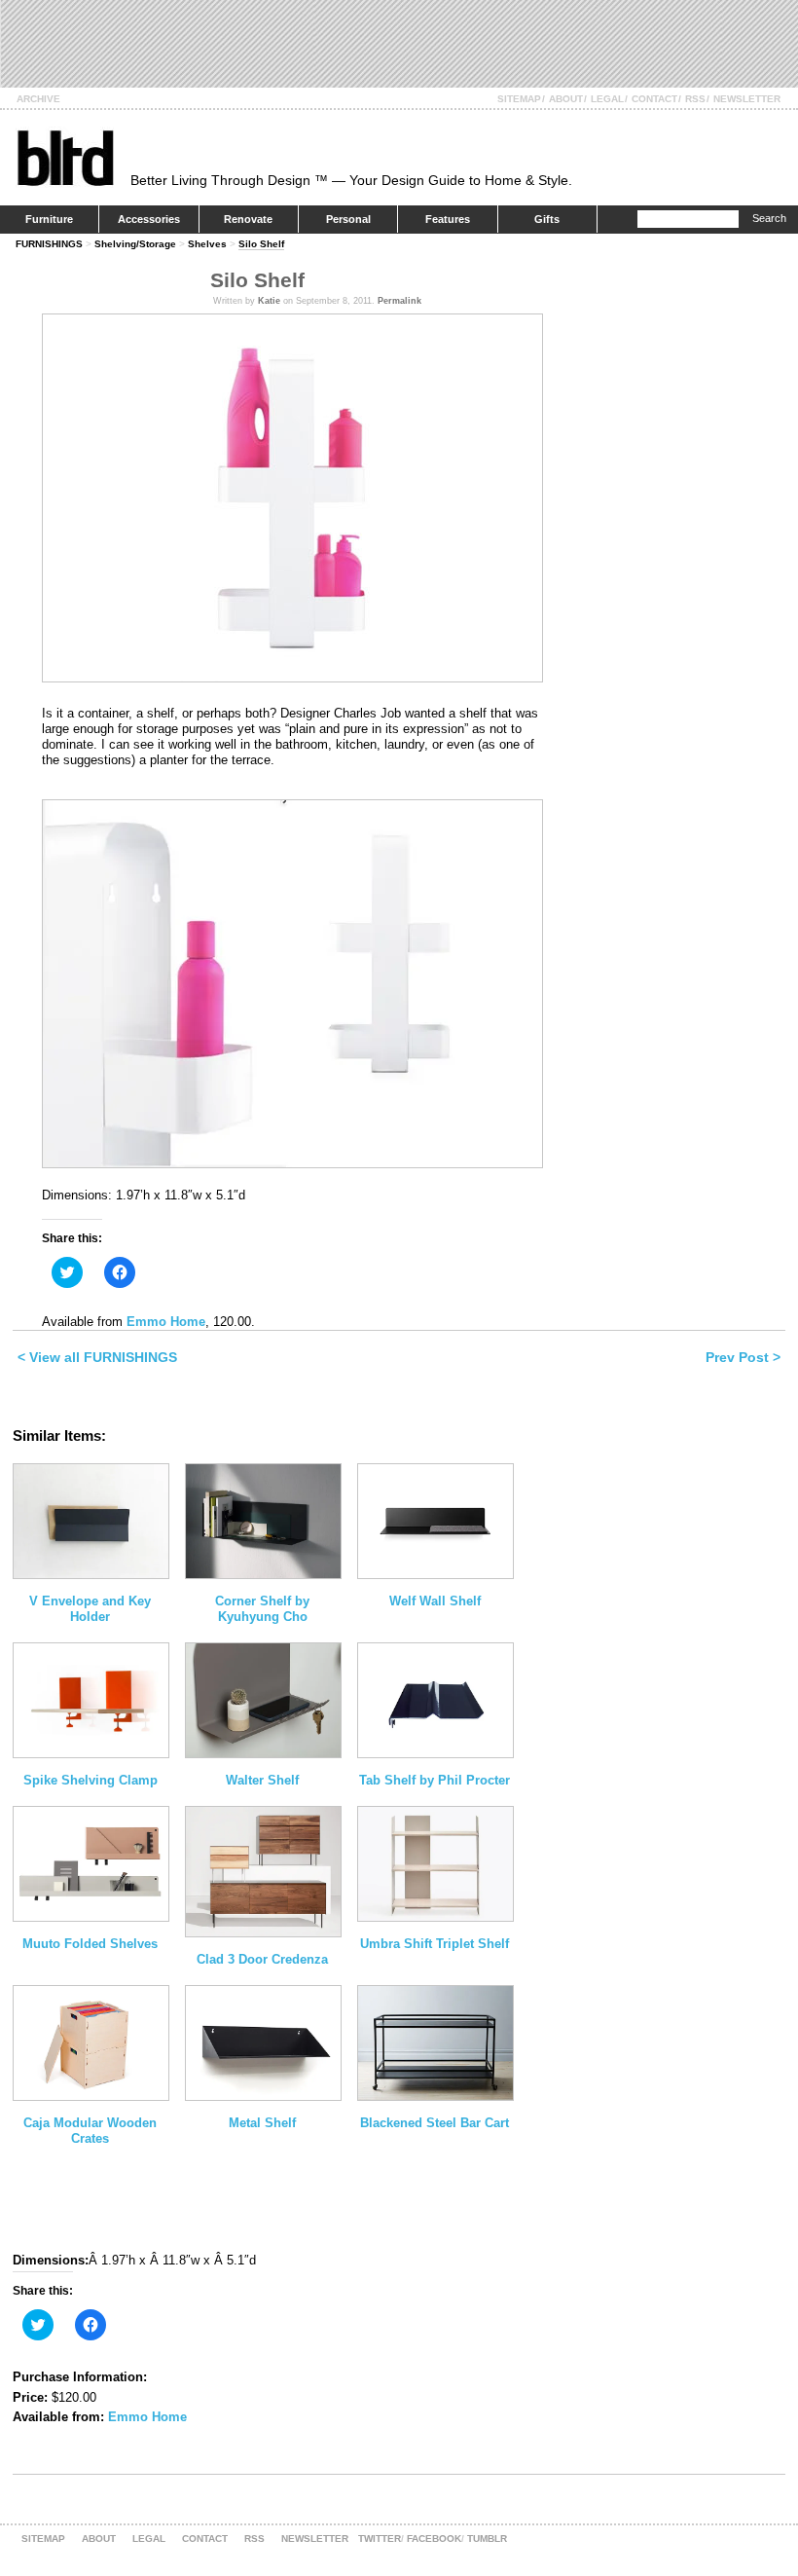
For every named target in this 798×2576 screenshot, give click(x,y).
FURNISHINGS (49, 244)
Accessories (149, 219)
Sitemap (519, 99)
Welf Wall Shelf (435, 1601)
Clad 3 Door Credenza (262, 1959)
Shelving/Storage (135, 244)
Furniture (49, 219)
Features (448, 219)
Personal (348, 219)
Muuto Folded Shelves (90, 1944)
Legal (607, 99)
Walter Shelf (262, 1780)
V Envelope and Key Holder (90, 1609)
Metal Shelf (262, 2123)
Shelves (207, 244)
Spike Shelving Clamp (91, 1780)
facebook (434, 2539)
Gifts (547, 219)
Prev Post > (743, 1357)
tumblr (487, 2539)
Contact (654, 99)
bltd (65, 157)
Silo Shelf (261, 244)
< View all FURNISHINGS (97, 1357)
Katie (269, 301)
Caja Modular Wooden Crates (90, 2131)
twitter (380, 2539)
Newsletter (747, 99)
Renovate (248, 219)
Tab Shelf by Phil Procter (435, 1780)
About (566, 99)
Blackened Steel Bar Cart (435, 2123)
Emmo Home (166, 1322)
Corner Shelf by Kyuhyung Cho (262, 1609)
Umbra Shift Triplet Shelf (435, 1944)
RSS (695, 99)
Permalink (399, 301)
